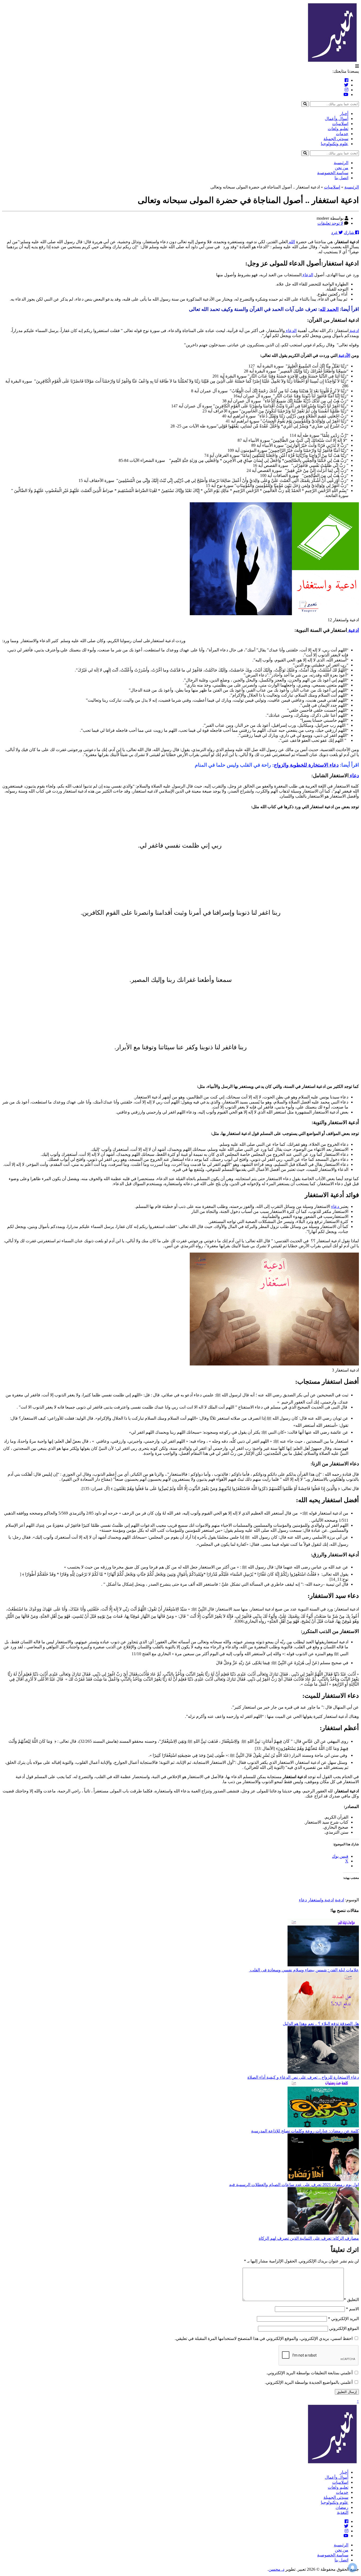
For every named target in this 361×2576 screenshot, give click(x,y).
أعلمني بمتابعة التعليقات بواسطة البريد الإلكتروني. (309, 2373)
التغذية (343, 2512)
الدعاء (307, 275)
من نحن (342, 168)
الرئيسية (341, 163)
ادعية (354, 331)
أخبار (344, 114)
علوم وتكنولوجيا (335, 144)
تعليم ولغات (338, 129)
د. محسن (276, 2569)
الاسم (352, 2309)
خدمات (342, 134)
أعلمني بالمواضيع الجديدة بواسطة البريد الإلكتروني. (309, 2382)
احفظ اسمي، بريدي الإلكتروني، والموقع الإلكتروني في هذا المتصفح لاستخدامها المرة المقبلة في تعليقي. (264, 2338)
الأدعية (344, 355)
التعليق (351, 2300)
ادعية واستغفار (321, 1900)
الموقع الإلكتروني (344, 2328)
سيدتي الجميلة (336, 139)
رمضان (342, 2507)
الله (291, 242)
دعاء (354, 776)
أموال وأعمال (337, 119)
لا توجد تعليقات (330, 223)
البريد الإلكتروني (343, 2319)
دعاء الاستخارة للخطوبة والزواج (306, 765)
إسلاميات (340, 124)
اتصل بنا (341, 178)
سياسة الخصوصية (333, 173)
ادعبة (339, 1900)
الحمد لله (329, 309)
